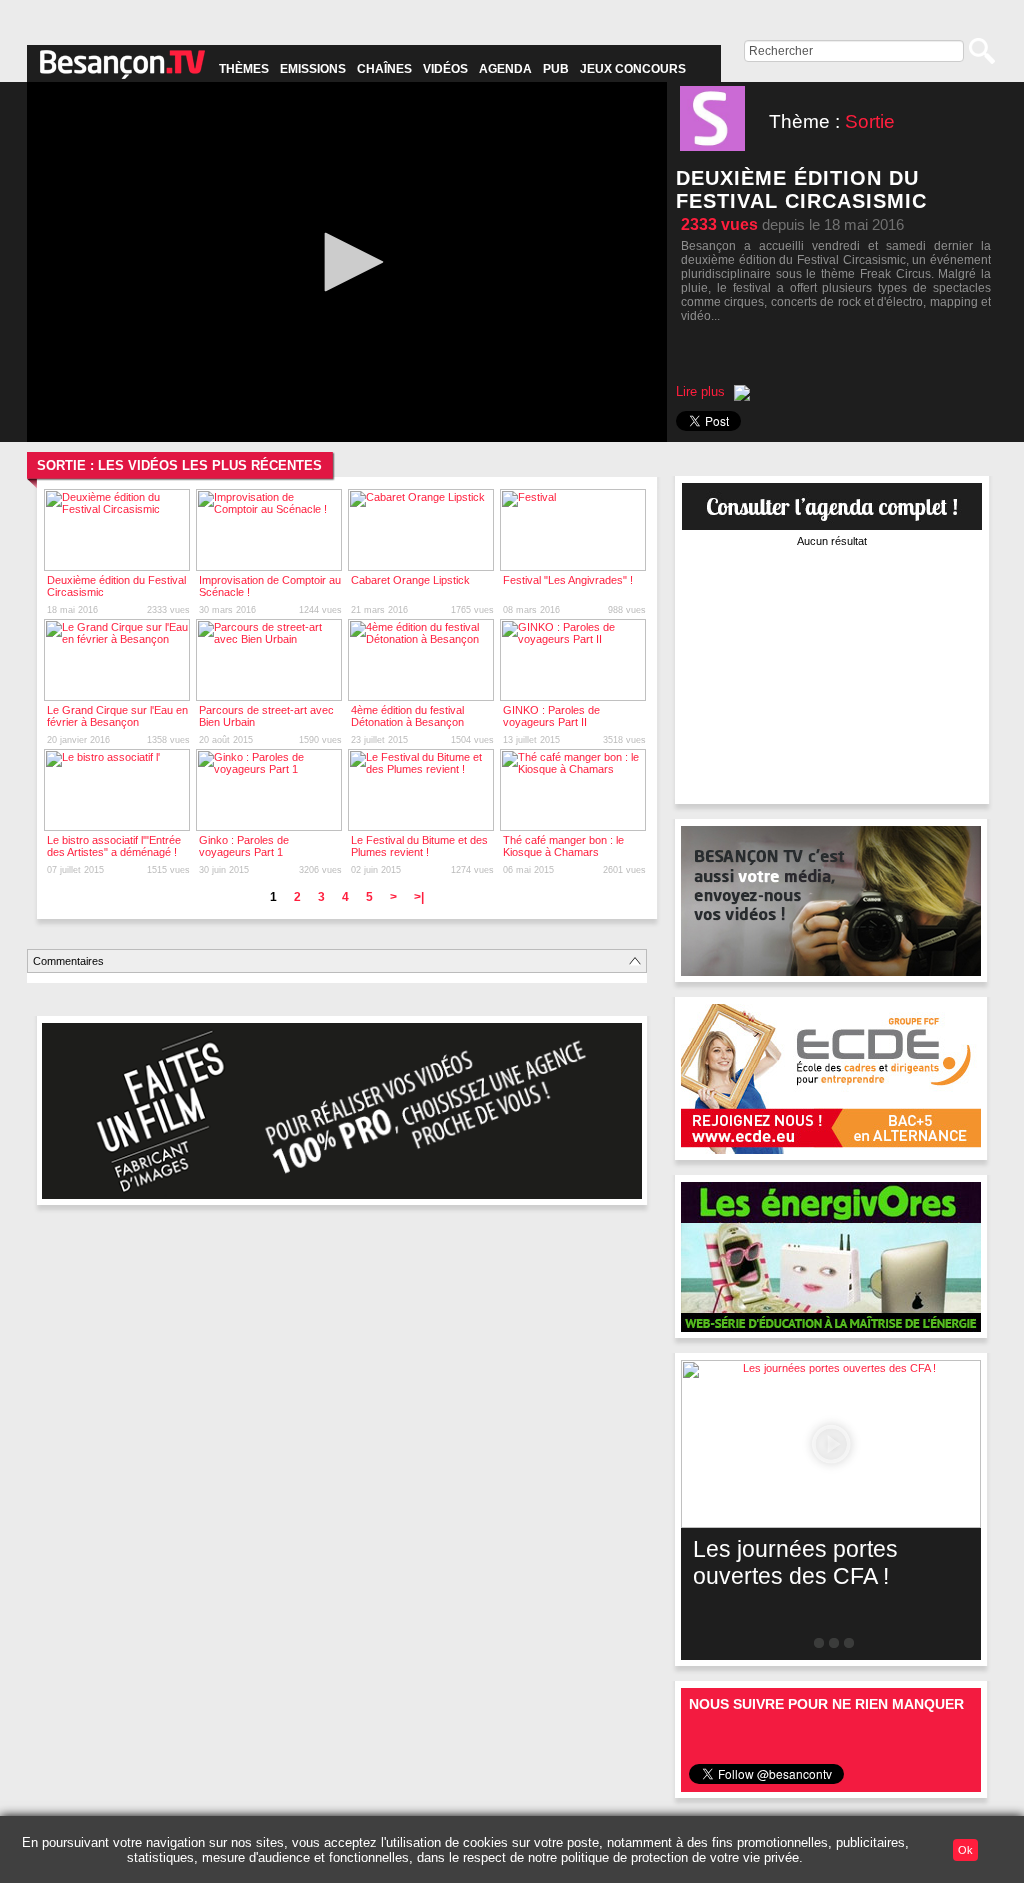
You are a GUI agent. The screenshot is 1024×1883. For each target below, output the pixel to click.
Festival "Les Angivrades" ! (568, 580)
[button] (347, 262)
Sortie (870, 121)
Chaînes (384, 69)
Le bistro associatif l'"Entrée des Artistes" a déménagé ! (114, 846)
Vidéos (445, 69)
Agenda (505, 69)
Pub (556, 69)
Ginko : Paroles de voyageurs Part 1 (244, 846)
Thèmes (244, 69)
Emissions (313, 69)
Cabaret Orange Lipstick (410, 580)
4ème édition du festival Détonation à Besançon (407, 716)
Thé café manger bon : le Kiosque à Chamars (563, 846)
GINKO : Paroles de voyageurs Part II (551, 716)
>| (419, 897)
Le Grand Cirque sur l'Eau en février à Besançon (117, 716)
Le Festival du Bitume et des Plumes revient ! (419, 846)
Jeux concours (633, 69)
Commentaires (68, 961)
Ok (965, 1850)
